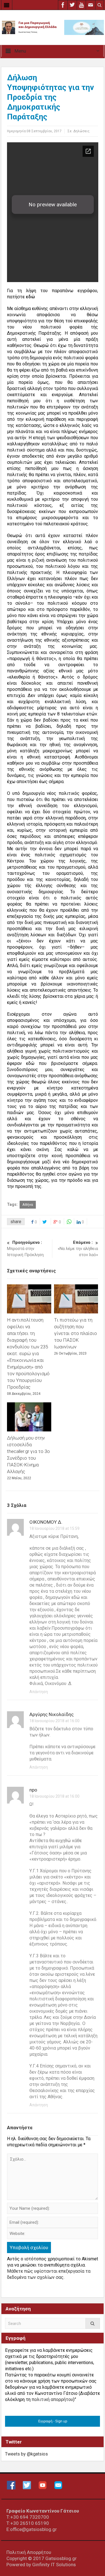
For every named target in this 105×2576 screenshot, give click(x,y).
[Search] (93, 2323)
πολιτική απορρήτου (52, 2399)
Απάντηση (39, 1692)
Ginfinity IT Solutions (54, 2565)
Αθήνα (28, 1205)
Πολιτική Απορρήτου (29, 2552)
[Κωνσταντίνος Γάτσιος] (53, 27)
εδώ (30, 297)
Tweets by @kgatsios (26, 2454)
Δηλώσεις (81, 131)
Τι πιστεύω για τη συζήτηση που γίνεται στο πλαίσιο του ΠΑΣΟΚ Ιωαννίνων (75, 1333)
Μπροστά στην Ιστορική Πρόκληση (25, 1249)
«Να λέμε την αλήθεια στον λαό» (78, 1249)
